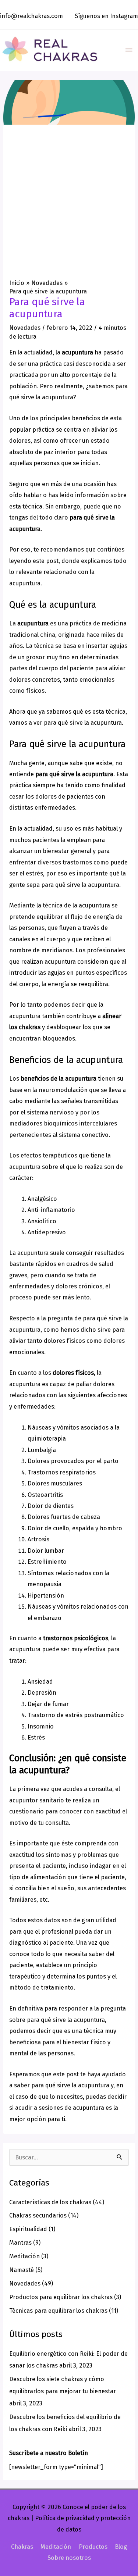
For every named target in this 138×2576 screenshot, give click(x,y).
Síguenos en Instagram (106, 16)
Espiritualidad (28, 2229)
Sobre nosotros (69, 2558)
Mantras (20, 2243)
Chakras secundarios (38, 2215)
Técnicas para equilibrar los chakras (58, 2311)
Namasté (22, 2270)
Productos (93, 2547)
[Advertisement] (69, 206)
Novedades (25, 328)
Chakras (22, 2547)
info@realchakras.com (31, 16)
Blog (121, 2547)
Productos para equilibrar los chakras (61, 2297)
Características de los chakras (50, 2202)
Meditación (24, 2256)
